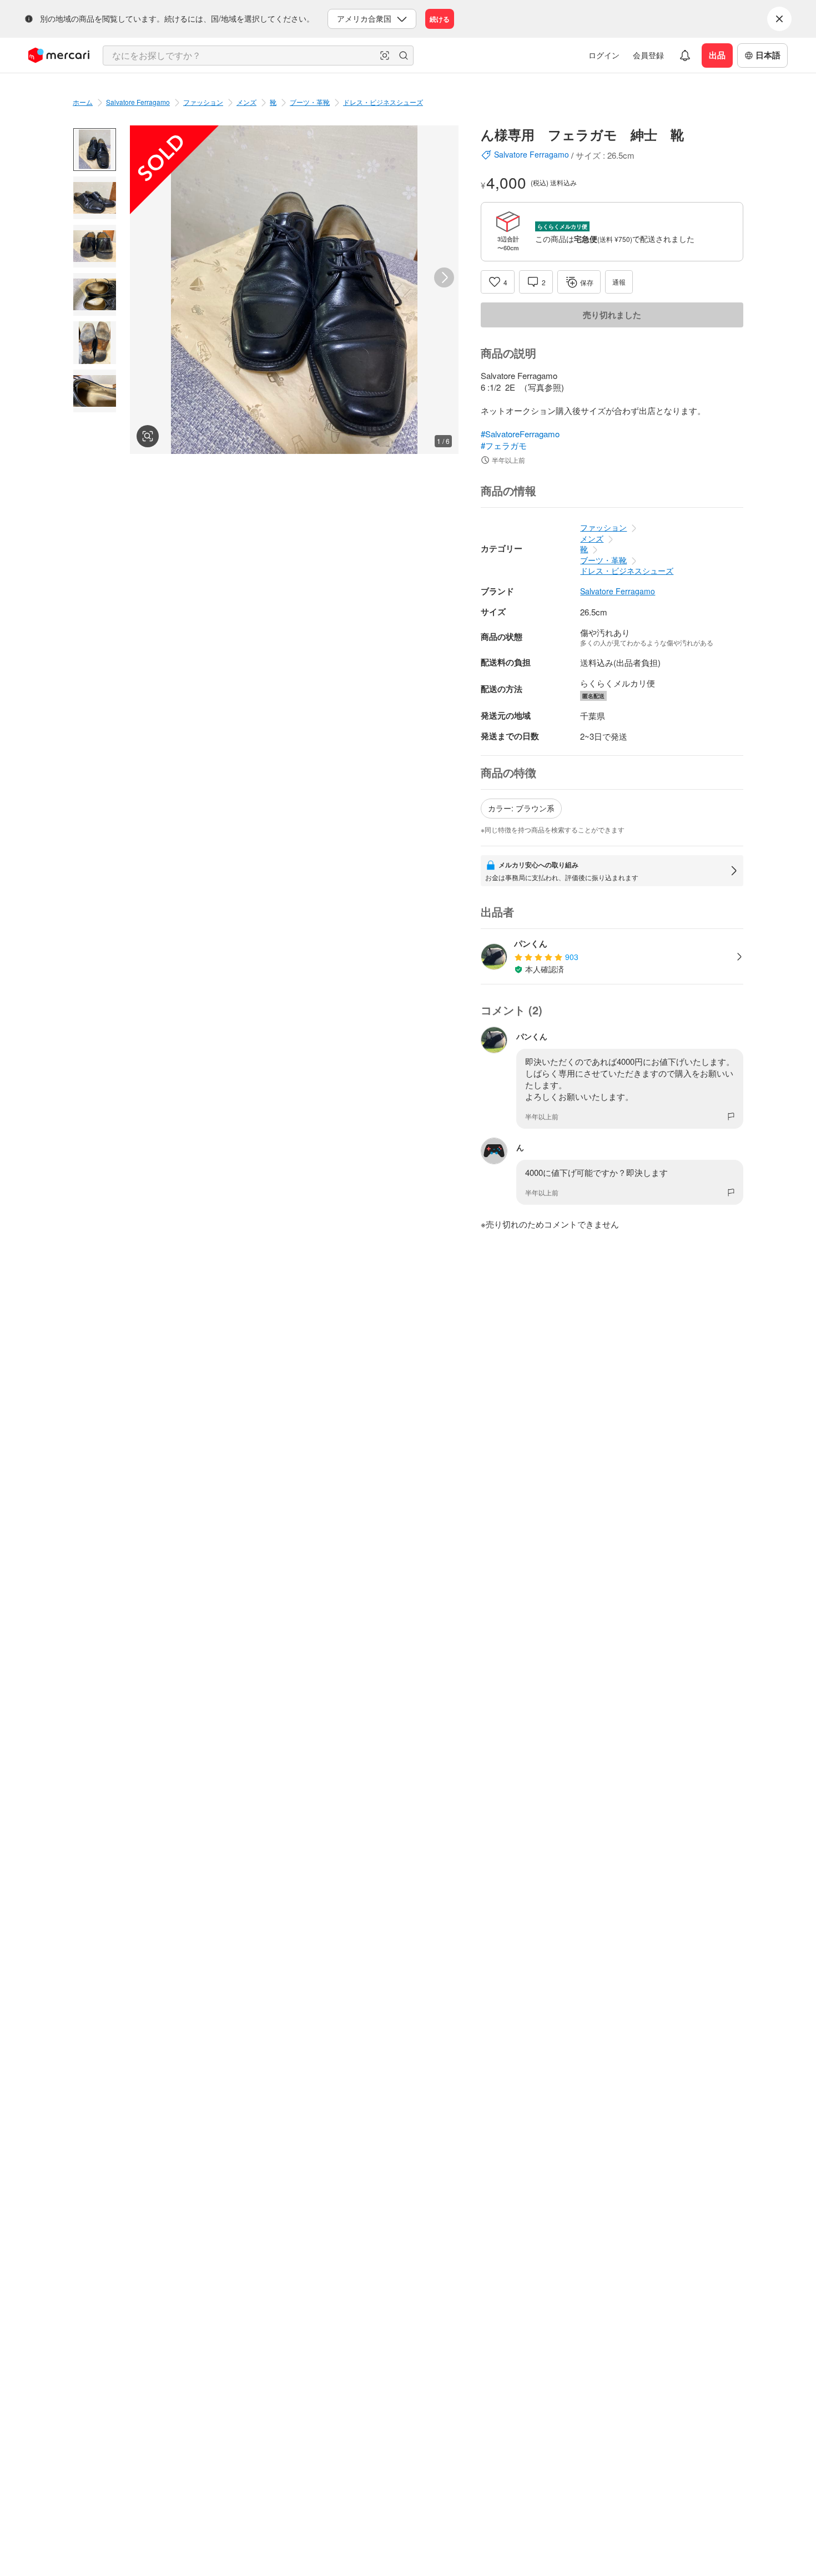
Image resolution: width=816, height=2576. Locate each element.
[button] (385, 55)
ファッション (203, 102)
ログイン (604, 55)
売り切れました (612, 315)
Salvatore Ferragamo (138, 102)
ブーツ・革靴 (310, 102)
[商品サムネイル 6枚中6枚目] (95, 391)
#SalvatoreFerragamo (520, 434)
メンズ (246, 102)
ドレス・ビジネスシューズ (383, 102)
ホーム (83, 102)
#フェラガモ (504, 445)
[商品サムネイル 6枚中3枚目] (95, 246)
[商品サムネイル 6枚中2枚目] (95, 198)
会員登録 (648, 55)
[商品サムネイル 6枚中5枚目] (95, 343)
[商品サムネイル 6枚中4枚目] (95, 294)
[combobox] (258, 55)
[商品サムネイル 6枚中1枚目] (95, 150)
